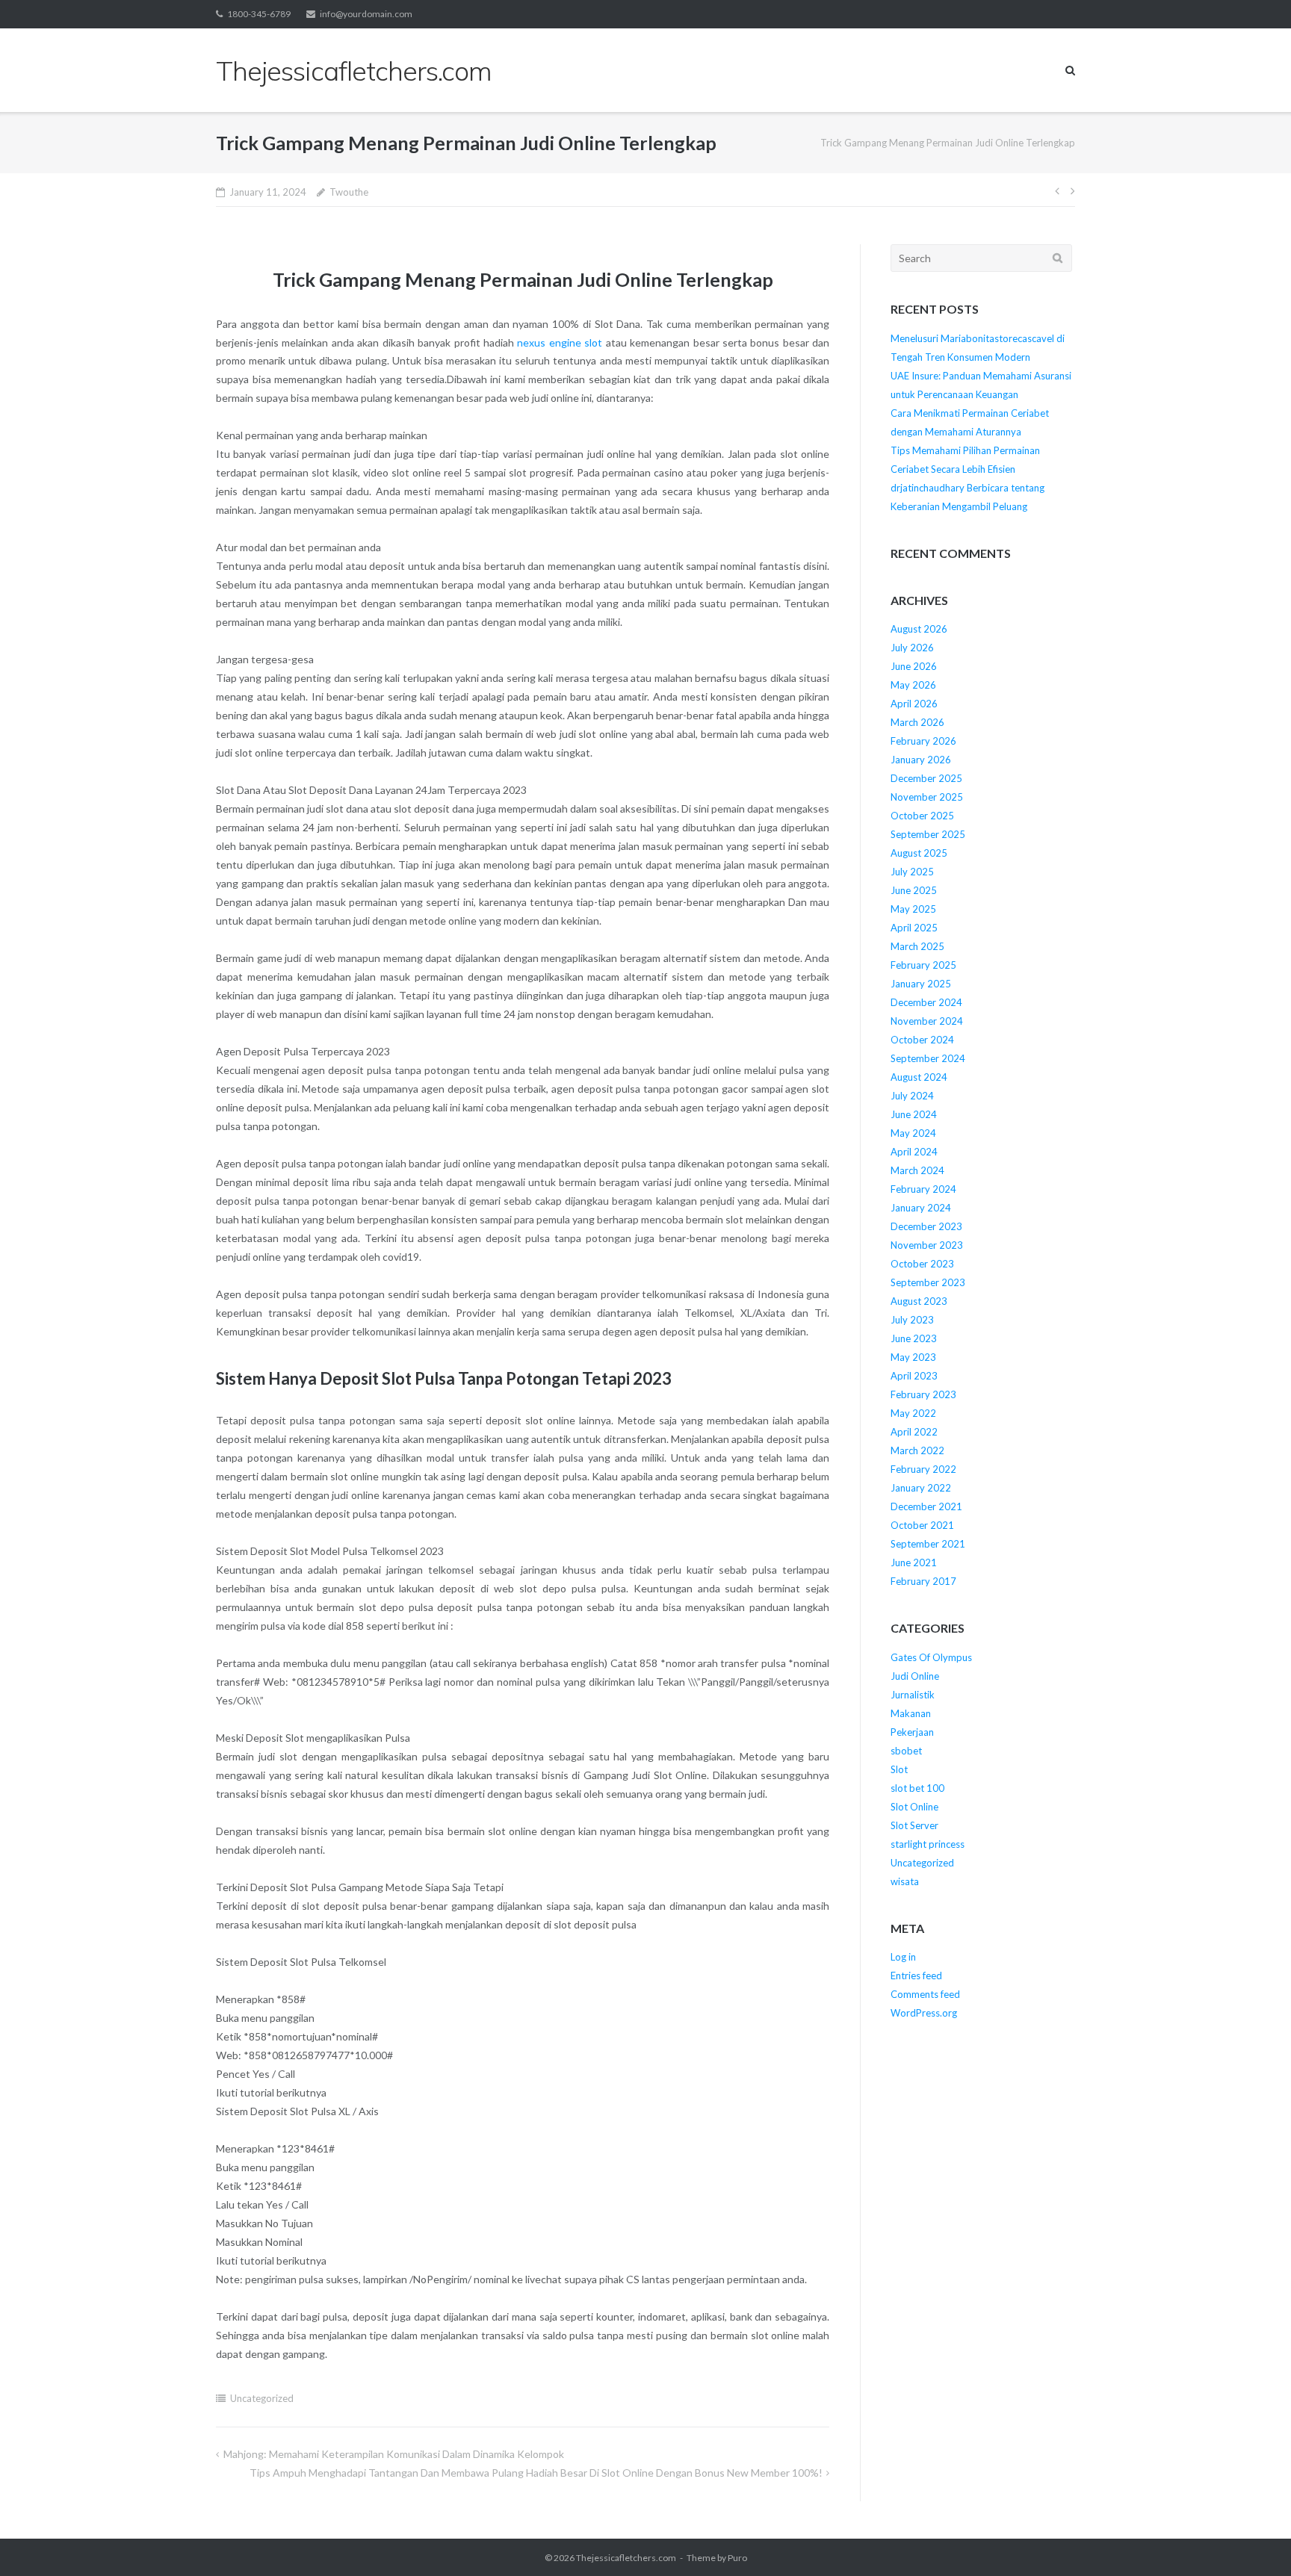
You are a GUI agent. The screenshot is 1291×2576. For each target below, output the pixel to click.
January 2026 (921, 760)
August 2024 (919, 1077)
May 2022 (913, 1413)
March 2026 (917, 722)
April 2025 (914, 928)
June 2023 (914, 1338)
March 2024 (917, 1170)
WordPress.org (924, 2013)
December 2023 (926, 1226)
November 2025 (927, 797)
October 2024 (922, 1040)
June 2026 (914, 666)
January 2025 (921, 984)
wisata (905, 1881)
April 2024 (914, 1152)
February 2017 (923, 1581)
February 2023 (923, 1394)
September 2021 (928, 1544)
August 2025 (919, 853)
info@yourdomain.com (366, 14)
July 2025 (912, 872)
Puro (737, 2558)
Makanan (911, 1713)
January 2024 (921, 1208)
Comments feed (925, 1994)
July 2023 (912, 1320)
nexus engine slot (560, 342)
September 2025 (928, 834)
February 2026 (923, 741)
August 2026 (919, 629)
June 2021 (914, 1562)
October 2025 (922, 816)
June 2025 (914, 890)
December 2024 (926, 1002)
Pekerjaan (912, 1732)
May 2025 (913, 909)
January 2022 (921, 1488)
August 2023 (919, 1301)
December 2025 (926, 778)
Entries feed (916, 1976)
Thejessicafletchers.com (626, 2558)
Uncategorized (262, 2398)
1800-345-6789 (259, 14)
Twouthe (349, 192)
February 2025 (923, 965)
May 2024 (913, 1133)
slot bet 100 (917, 1788)
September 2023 (928, 1282)
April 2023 (914, 1376)
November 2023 (927, 1245)
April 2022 (914, 1432)
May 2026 (913, 685)
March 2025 (917, 946)
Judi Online (915, 1676)
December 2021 (926, 1506)
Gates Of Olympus (931, 1657)
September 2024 (928, 1058)
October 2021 (922, 1525)
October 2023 (922, 1264)
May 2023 (913, 1357)
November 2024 (927, 1021)
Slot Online (914, 1807)
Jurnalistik (913, 1695)
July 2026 (912, 648)
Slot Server (914, 1825)
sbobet (906, 1751)
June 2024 (914, 1114)
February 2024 (923, 1189)
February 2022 (923, 1469)
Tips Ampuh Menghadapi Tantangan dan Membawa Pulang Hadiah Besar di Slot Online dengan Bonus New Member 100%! (536, 2473)
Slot (899, 1769)
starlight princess (928, 1844)
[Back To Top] (1254, 2540)
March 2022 (917, 1450)
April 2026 (914, 704)
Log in (903, 1957)
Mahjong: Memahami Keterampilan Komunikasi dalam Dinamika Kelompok (394, 2454)
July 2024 (912, 1096)
